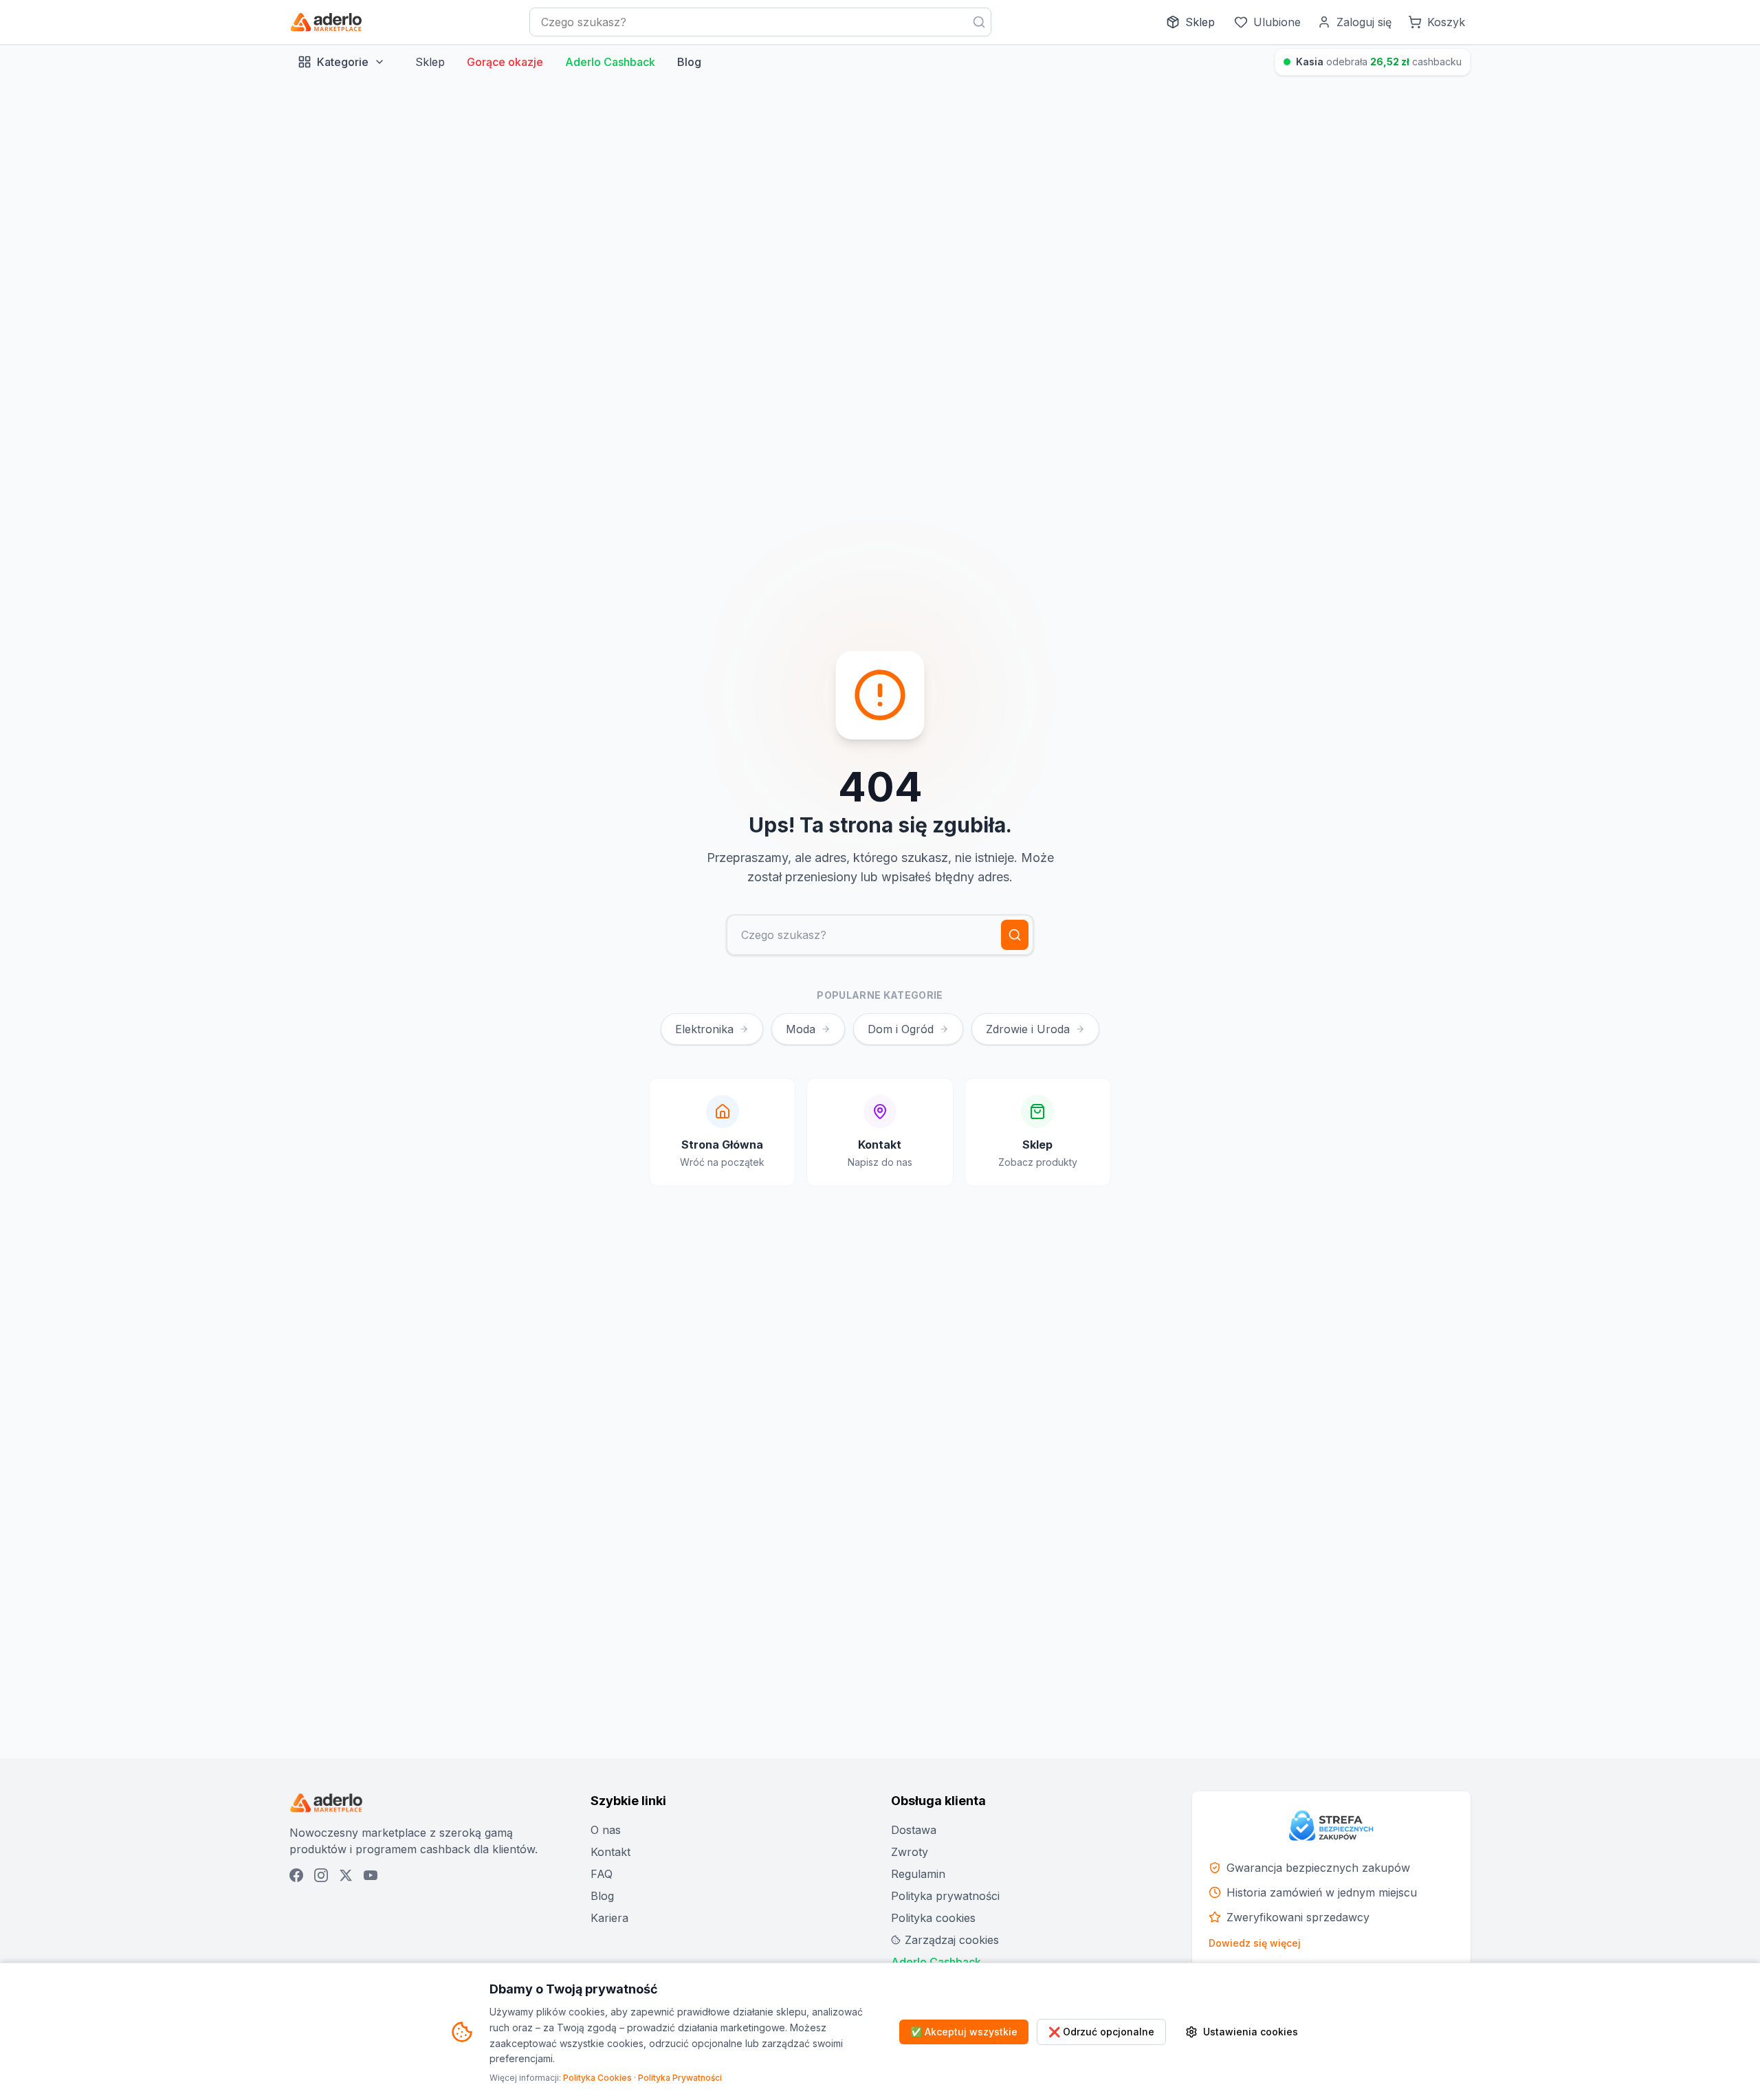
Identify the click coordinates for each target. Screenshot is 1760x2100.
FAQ (602, 1874)
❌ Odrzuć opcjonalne (1101, 2032)
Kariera (609, 1918)
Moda (801, 1029)
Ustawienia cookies (1251, 2032)
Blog (689, 62)
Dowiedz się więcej (1255, 1943)
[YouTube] (371, 1875)
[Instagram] (321, 1875)
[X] (346, 1875)
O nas (606, 1830)
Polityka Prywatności (680, 2078)
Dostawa (914, 1830)
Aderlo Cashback (610, 62)
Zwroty (910, 1852)
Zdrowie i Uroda (1028, 1029)
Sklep (430, 62)
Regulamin (918, 1874)
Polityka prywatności (945, 1896)
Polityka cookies (933, 1918)
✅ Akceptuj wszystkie (964, 2032)
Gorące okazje (505, 62)
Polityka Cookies (597, 2078)
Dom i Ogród (901, 1029)
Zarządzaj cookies (952, 1940)
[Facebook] (296, 1875)
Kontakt (610, 1852)
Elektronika (704, 1029)
